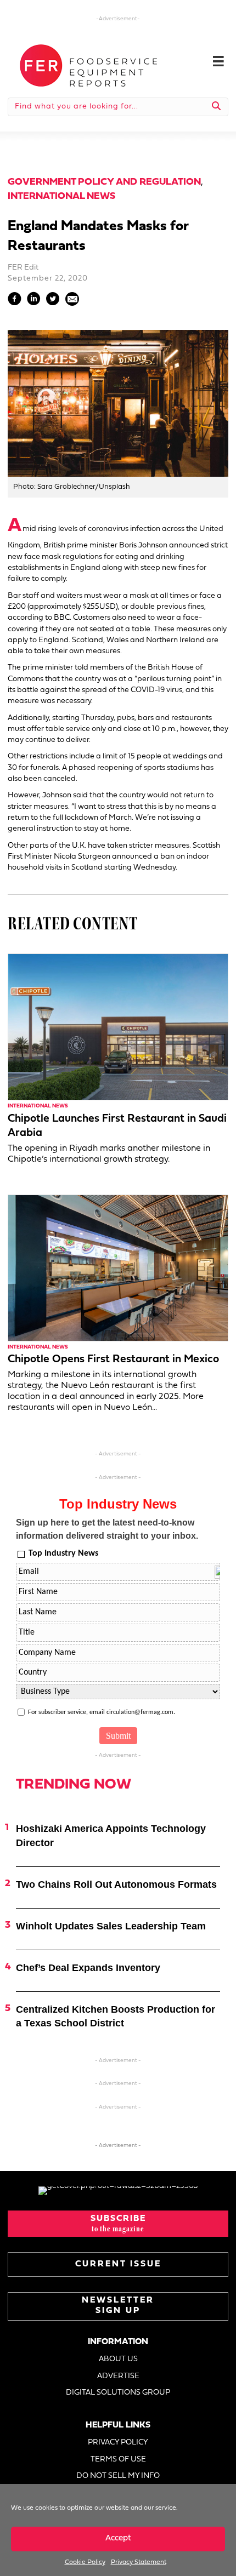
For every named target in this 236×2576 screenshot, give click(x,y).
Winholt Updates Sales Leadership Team (111, 1926)
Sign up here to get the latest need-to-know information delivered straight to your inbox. (107, 1529)
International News (61, 196)
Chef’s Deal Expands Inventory (88, 1968)
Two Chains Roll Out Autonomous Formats (116, 1884)
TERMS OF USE (118, 2460)
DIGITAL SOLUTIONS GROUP (118, 2393)
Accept (118, 2538)
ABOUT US (118, 2359)
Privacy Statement (139, 2562)
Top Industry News (63, 1553)
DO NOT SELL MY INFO (118, 2476)
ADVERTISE (118, 2376)
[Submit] (217, 107)
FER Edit (23, 268)
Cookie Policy (85, 2562)
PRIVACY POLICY (118, 2443)
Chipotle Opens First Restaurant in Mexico (113, 1360)
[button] (118, 2224)
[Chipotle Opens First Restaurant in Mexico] (118, 1268)
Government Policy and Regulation (104, 182)
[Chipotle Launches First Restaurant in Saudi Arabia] (118, 1027)
